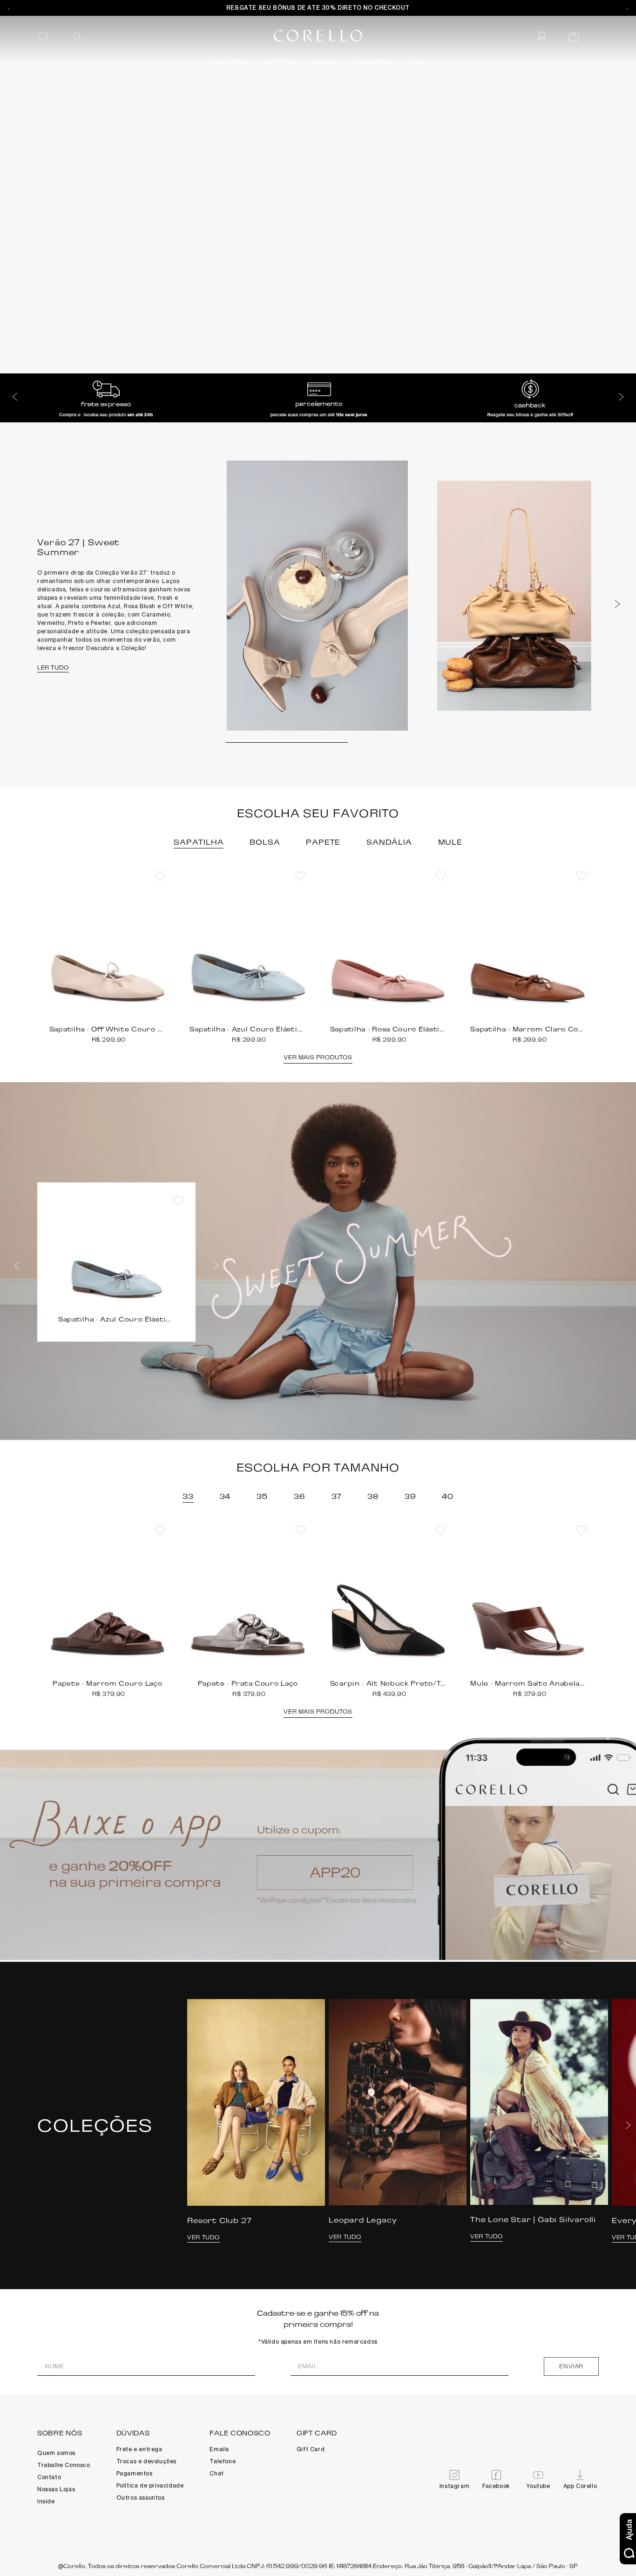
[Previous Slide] (9, 8)
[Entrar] (543, 37)
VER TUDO (176, 302)
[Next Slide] (627, 8)
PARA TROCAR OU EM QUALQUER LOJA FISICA (318, 8)
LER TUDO (53, 668)
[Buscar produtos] (78, 37)
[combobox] (137, 37)
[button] (40, 191)
